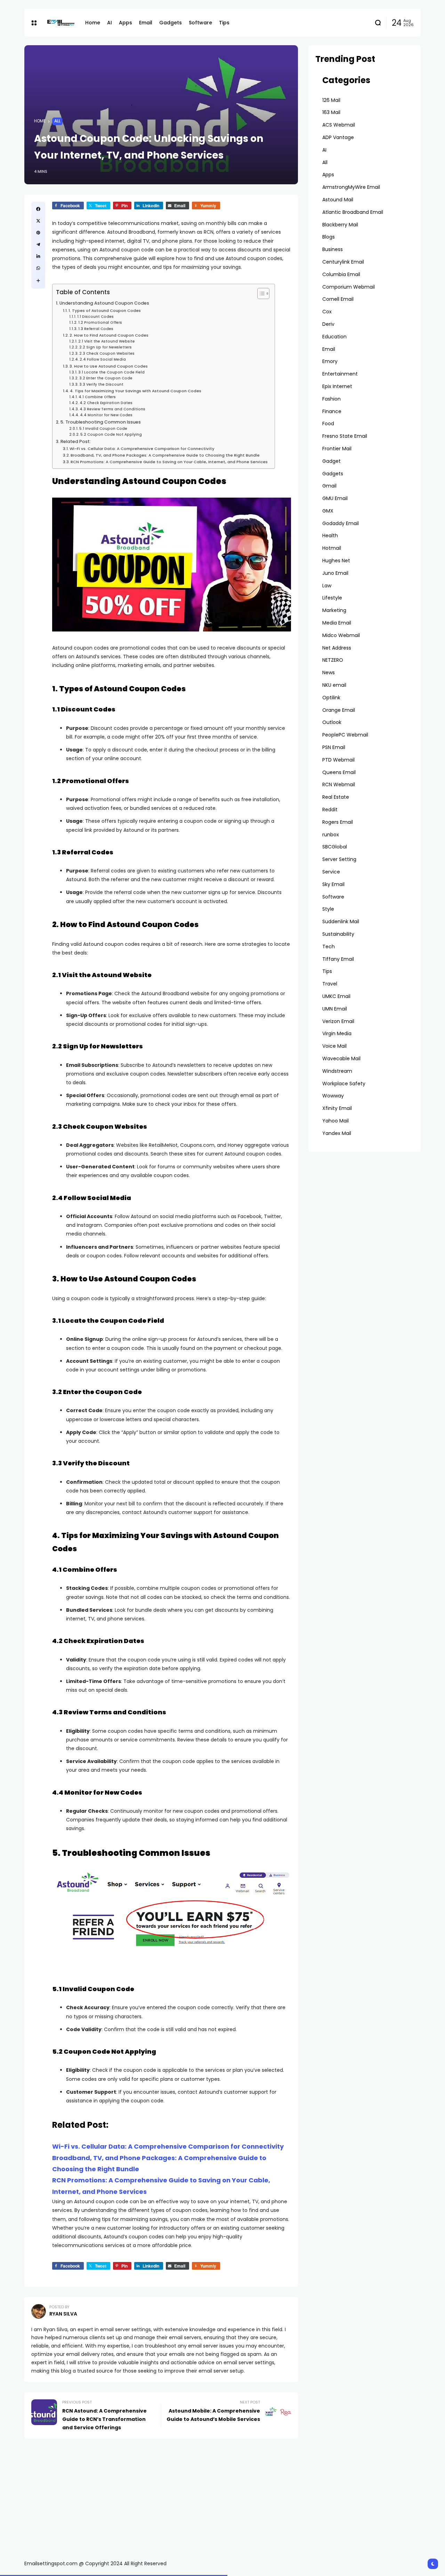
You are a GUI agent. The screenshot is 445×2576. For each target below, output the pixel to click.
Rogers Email (338, 822)
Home (40, 121)
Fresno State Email (345, 436)
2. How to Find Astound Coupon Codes (109, 335)
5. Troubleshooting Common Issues (101, 422)
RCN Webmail (339, 784)
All (57, 121)
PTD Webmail (338, 760)
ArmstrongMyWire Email (351, 187)
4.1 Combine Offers (97, 397)
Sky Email (333, 884)
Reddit (330, 810)
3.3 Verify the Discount (101, 384)
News (329, 673)
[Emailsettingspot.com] (61, 23)
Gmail (329, 486)
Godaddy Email (341, 523)
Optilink (331, 698)
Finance (332, 411)
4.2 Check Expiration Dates (106, 403)
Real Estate (336, 797)
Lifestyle (332, 598)
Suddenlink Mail (341, 921)
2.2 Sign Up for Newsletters (106, 347)
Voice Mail (334, 1046)
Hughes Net (336, 561)
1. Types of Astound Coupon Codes (105, 311)
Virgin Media (337, 1033)
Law (327, 586)
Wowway (333, 1096)
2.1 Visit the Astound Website (107, 341)
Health (330, 536)
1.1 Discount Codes (95, 317)
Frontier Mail (337, 449)
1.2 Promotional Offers (100, 323)
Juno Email (335, 573)
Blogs (329, 237)
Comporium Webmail (349, 287)
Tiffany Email (338, 959)
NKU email (334, 685)
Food (328, 424)
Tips (327, 971)
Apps (328, 175)
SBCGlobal (335, 847)
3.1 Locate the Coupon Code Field (111, 372)
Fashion (331, 399)
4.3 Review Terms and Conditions (112, 409)
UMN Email (335, 1009)
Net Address (337, 648)
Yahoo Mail (335, 1121)
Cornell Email (338, 299)
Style (328, 909)
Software (333, 897)
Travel (330, 984)
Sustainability (338, 934)
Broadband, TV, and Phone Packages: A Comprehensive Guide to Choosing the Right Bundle (165, 455)
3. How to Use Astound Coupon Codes (109, 366)
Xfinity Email (337, 1108)
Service (331, 872)
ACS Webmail (339, 125)
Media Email (337, 623)
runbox (331, 835)
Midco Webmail (341, 635)
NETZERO (333, 660)
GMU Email (335, 498)
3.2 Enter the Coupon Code (106, 378)
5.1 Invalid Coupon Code (103, 429)
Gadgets (333, 474)
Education (334, 337)
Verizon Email (338, 1021)
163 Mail (331, 112)
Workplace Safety (344, 1084)
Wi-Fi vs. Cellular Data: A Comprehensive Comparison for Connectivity (142, 449)
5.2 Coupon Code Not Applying (111, 434)
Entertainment (340, 374)
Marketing (334, 610)
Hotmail (332, 548)
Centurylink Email (343, 262)
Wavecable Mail (341, 1058)
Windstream (337, 1071)
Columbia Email (341, 274)
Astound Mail (338, 200)
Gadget (331, 461)
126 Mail (331, 100)
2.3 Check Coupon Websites (107, 353)
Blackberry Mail (340, 225)
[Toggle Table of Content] (260, 293)
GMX (328, 511)
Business (333, 249)
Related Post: (76, 441)
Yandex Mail (337, 1133)
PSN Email (334, 747)
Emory (330, 361)
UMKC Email (336, 996)
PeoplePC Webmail (345, 735)
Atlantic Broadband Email (353, 212)
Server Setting (339, 859)
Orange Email (339, 710)
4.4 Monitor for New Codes (106, 415)
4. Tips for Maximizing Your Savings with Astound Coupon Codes (136, 391)
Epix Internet (337, 386)
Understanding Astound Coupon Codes (104, 303)
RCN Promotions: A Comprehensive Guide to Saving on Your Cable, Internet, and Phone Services (169, 462)
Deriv (328, 324)
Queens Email (339, 772)
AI (324, 150)
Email (329, 349)
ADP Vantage (338, 137)
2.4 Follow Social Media (103, 359)
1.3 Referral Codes (96, 329)
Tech (329, 947)
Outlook (332, 722)
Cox (327, 312)
